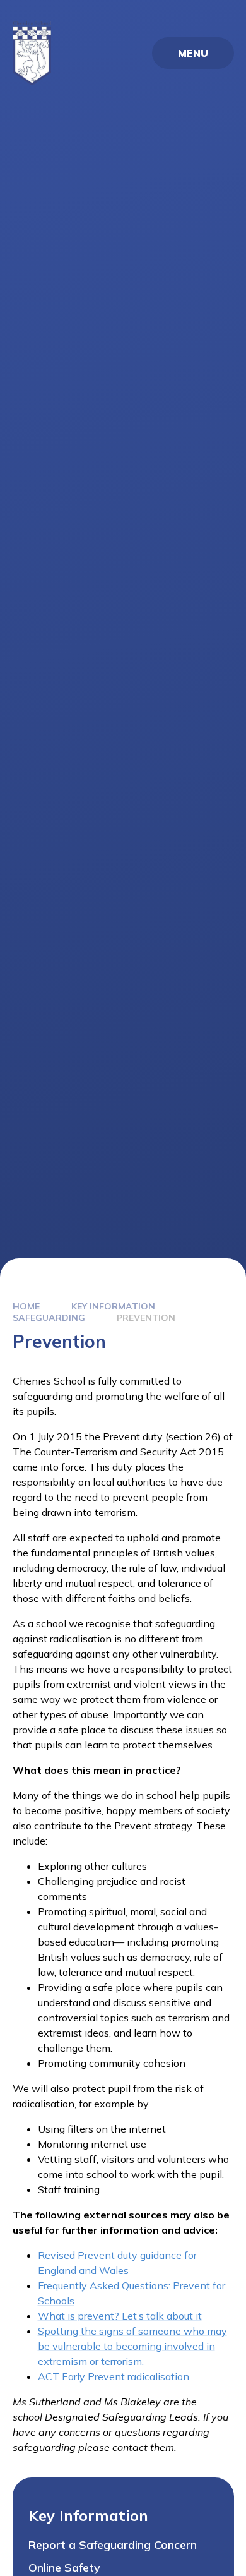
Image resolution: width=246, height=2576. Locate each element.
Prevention (146, 1318)
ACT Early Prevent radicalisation (114, 2376)
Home (26, 1306)
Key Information (113, 1306)
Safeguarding (49, 1318)
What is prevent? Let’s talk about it (120, 2316)
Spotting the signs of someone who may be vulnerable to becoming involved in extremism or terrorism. (132, 2346)
